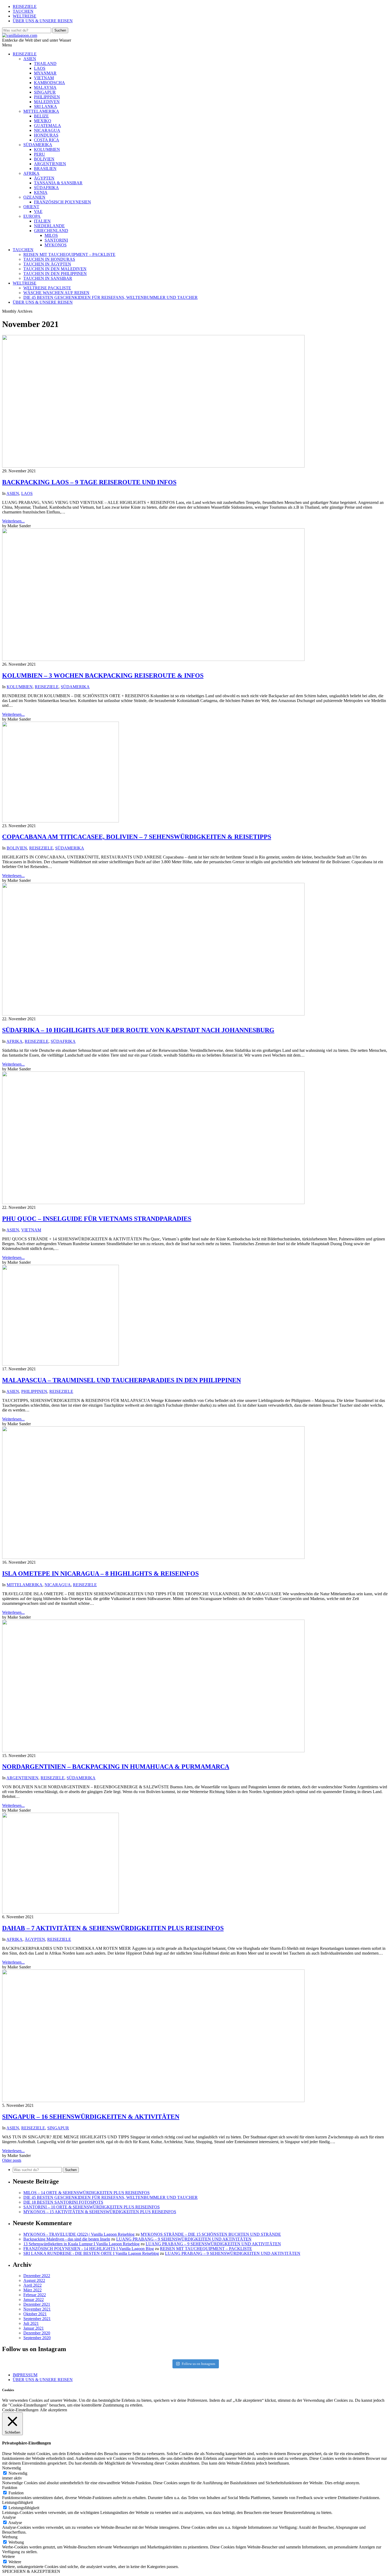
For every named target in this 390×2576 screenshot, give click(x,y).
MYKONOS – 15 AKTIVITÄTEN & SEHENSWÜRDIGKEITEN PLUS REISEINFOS (100, 2212)
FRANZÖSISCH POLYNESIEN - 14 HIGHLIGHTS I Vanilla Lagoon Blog (89, 2249)
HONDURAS (46, 135)
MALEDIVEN (47, 102)
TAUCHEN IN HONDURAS (49, 259)
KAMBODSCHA (49, 83)
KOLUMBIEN (47, 149)
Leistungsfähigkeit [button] (18, 2502)
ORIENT (31, 207)
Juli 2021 (31, 2323)
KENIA (41, 192)
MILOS (51, 235)
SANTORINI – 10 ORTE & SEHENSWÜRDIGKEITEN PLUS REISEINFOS (92, 2207)
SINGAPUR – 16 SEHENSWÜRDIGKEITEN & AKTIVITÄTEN (91, 2117)
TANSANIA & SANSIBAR (58, 183)
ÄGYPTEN (44, 178)
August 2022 (34, 2280)
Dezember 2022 (37, 2276)
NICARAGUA (47, 130)
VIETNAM (44, 78)
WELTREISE (25, 16)
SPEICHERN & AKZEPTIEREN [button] (31, 2571)
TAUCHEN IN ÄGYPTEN (47, 264)
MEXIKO (43, 121)
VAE (38, 212)
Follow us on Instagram (198, 2364)
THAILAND (45, 64)
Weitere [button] (8, 2557)
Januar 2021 (34, 2328)
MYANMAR (45, 73)
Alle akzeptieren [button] (53, 2410)
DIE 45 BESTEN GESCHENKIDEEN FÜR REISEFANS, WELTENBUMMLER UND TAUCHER (110, 297)
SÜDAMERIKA (38, 145)
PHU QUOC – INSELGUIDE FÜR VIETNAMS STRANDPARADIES (97, 1219)
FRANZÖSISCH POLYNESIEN (62, 202)
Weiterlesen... (13, 521)
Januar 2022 (34, 2300)
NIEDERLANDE (49, 226)
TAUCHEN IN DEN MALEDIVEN (55, 269)
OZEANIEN (34, 197)
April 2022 (32, 2285)
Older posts (12, 2160)
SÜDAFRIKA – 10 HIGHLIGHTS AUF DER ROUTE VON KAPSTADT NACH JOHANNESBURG (138, 1030)
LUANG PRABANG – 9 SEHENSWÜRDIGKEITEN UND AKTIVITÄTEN (184, 2239)
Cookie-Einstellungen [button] (20, 2410)
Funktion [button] (10, 2488)
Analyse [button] (9, 2517)
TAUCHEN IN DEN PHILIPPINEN (55, 274)
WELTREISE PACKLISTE (47, 288)
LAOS (40, 68)
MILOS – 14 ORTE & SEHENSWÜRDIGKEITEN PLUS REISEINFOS (86, 2193)
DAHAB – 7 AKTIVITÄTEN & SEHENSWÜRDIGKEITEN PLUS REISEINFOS (113, 1928)
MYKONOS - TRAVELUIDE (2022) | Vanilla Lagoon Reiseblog (79, 2234)
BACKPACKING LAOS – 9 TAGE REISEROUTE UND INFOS (89, 482)
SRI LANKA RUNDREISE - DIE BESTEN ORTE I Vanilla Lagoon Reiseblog (91, 2253)
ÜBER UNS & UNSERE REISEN (43, 21)
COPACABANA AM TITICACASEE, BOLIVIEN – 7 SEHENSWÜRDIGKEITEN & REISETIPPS (137, 837)
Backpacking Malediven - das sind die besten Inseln (67, 2239)
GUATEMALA (47, 126)
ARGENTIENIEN (50, 164)
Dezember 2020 (37, 2333)
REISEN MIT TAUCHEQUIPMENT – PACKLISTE (69, 254)
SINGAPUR (45, 92)
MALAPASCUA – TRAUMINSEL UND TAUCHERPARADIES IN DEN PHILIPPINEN (122, 1380)
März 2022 (32, 2290)
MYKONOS (56, 245)
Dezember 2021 (37, 2304)
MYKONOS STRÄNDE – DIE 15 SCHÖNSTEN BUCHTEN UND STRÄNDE (211, 2234)
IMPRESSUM (25, 2375)
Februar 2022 (35, 2295)
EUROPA (32, 216)
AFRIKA (31, 173)
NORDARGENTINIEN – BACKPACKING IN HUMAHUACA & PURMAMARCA (116, 1767)
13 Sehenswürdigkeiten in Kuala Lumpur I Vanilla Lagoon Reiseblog (81, 2244)
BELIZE (41, 116)
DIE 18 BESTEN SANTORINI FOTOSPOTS (63, 2202)
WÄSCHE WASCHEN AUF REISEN (56, 293)
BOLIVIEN (44, 159)
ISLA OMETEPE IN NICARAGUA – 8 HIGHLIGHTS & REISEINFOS (100, 1574)
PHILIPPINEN (47, 97)
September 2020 (37, 2338)
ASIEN (30, 59)
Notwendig (18, 2473)
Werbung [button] (10, 2537)
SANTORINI (56, 240)
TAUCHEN (23, 11)
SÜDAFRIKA (46, 188)
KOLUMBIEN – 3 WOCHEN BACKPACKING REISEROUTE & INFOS (103, 675)
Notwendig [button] (12, 2468)
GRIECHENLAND (51, 231)
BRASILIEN (45, 169)
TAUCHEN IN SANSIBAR (48, 278)
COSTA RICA (47, 140)
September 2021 (37, 2319)
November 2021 (37, 2309)
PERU (40, 154)
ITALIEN (42, 221)
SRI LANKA (45, 106)
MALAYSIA (45, 87)
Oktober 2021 (35, 2314)
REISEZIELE (25, 6)
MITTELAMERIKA (41, 111)
